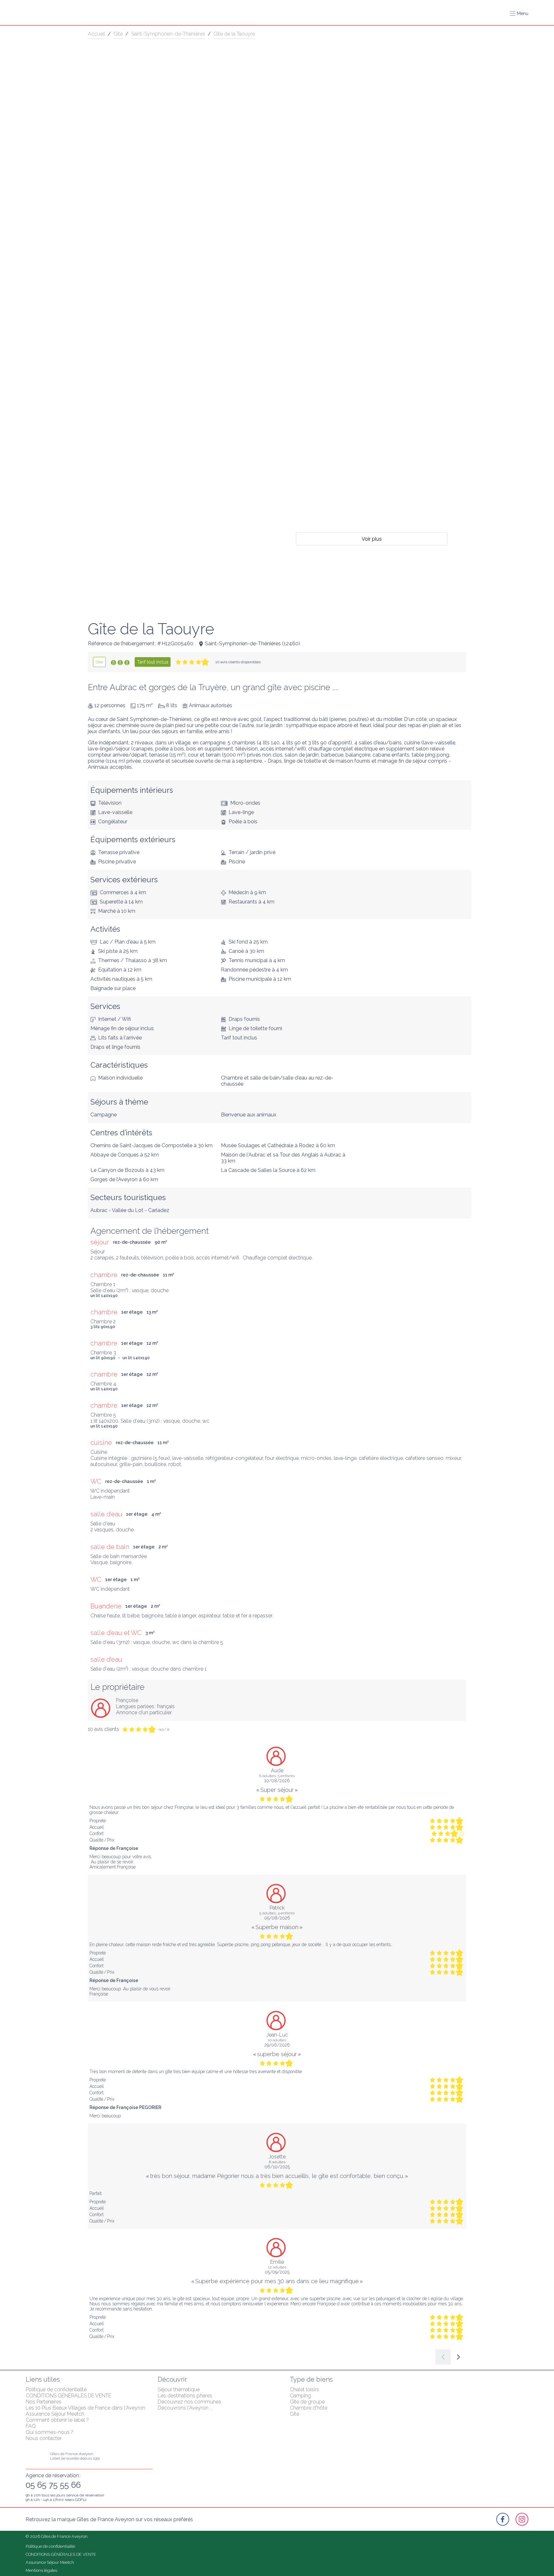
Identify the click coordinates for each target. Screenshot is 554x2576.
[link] (99, 662)
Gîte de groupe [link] (307, 2402)
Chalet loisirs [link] (304, 2390)
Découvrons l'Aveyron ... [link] (185, 2408)
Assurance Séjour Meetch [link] (55, 2414)
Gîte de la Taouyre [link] (234, 34)
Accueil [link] (97, 34)
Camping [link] (300, 2396)
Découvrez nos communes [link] (189, 2402)
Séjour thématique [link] (179, 2390)
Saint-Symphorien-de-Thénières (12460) (252, 644)
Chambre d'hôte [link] (309, 2408)
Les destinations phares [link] (185, 2396)
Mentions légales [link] (41, 2570)
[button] (519, 13)
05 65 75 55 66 (53, 2485)
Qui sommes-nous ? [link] (50, 2432)
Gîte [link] (118, 34)
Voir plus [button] (372, 539)
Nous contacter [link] (44, 2438)
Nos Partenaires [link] (44, 2402)
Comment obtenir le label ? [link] (57, 2420)
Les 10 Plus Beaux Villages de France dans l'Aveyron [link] (85, 2408)
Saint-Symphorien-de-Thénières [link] (168, 34)
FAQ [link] (31, 2426)
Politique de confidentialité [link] (56, 2390)
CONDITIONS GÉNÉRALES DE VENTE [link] (68, 2396)
